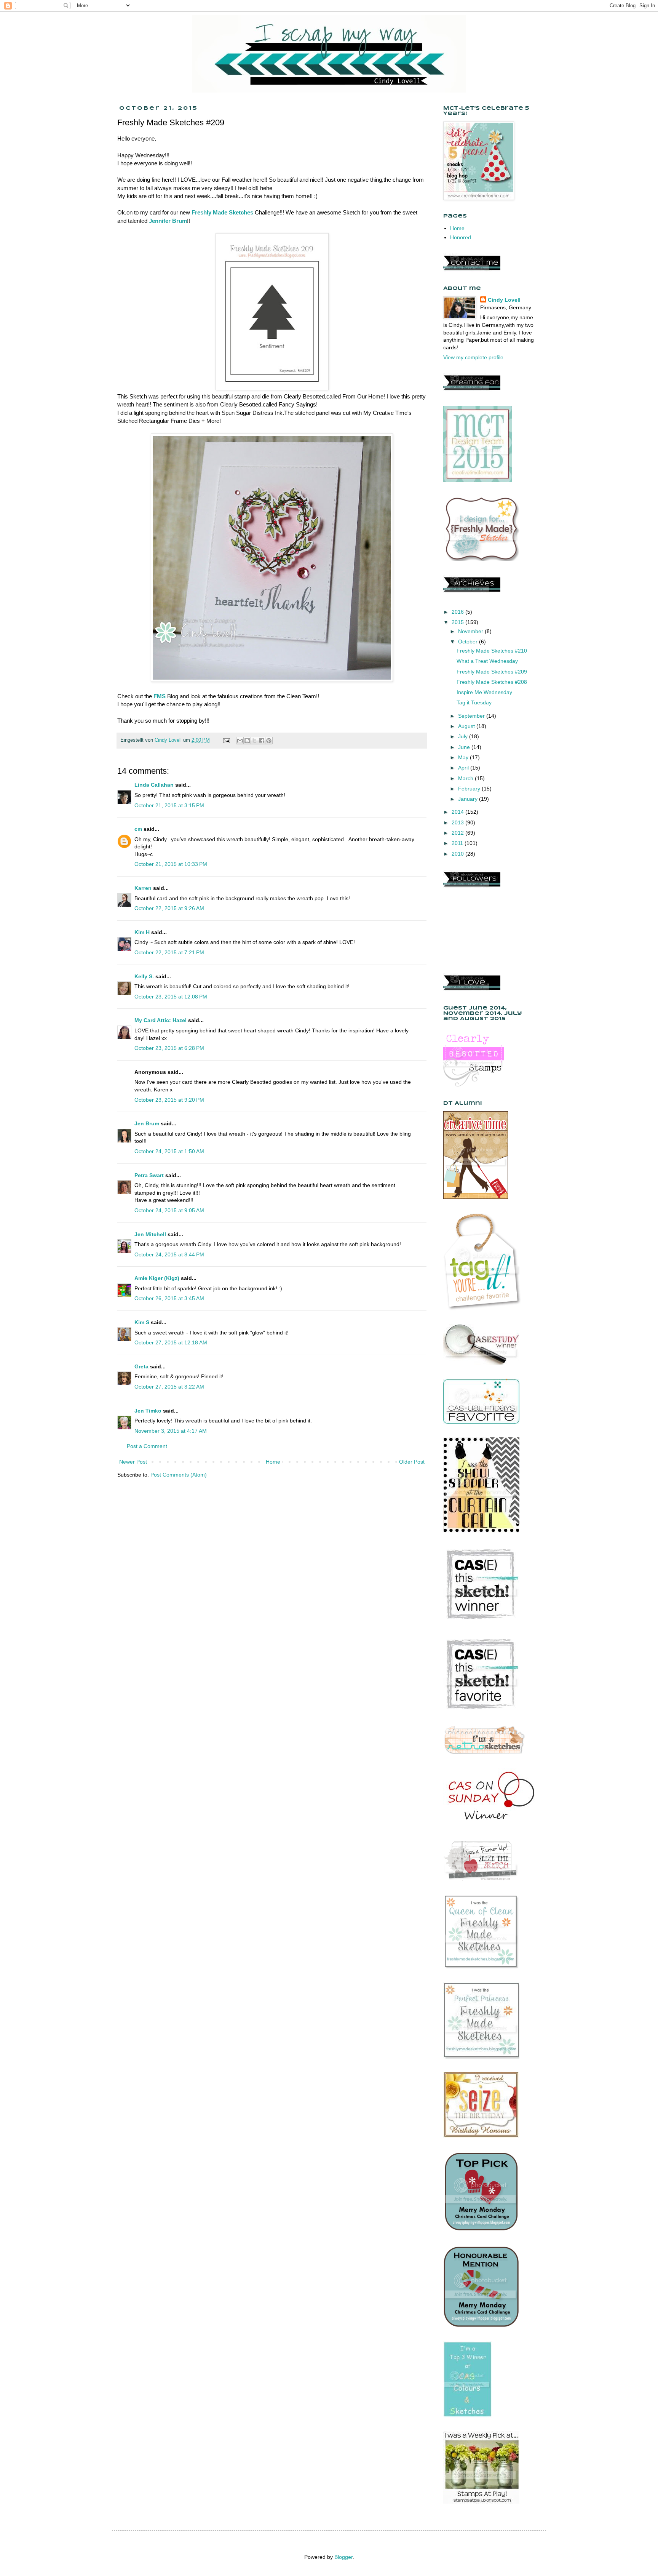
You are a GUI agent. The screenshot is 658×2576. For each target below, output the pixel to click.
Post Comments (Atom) (179, 1475)
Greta (141, 1366)
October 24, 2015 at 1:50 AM (169, 1151)
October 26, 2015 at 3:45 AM (169, 1298)
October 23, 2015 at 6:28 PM (169, 1048)
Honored (461, 237)
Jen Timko (148, 1411)
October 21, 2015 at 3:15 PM (169, 805)
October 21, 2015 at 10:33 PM (171, 864)
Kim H (142, 932)
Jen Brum (147, 1123)
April (464, 768)
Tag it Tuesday (474, 702)
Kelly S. (144, 976)
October (469, 642)
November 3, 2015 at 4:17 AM (171, 1431)
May (464, 757)
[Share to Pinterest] (269, 741)
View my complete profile (473, 357)
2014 (458, 812)
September (472, 716)
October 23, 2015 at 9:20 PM (169, 1100)
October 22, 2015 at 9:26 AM (169, 908)
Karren (143, 888)
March (466, 778)
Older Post (412, 1462)
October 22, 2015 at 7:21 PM (169, 952)
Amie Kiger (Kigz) (158, 1278)
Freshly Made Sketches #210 (492, 651)
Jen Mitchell (150, 1234)
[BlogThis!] (247, 741)
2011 (458, 843)
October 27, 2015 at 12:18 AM (171, 1342)
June (465, 747)
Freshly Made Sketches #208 (492, 682)
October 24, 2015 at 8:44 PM (169, 1254)
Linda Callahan (154, 785)
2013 (458, 822)
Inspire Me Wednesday (484, 692)
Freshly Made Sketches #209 (492, 672)
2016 (458, 612)
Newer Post (133, 1462)
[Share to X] (254, 741)
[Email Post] (226, 740)
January (469, 799)
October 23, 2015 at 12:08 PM (171, 997)
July (464, 736)
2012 (458, 833)
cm (138, 829)
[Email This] (240, 741)
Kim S (142, 1322)
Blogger (343, 2557)
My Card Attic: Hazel (161, 1020)
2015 (458, 622)
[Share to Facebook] (262, 741)
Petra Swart (149, 1175)
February (470, 789)
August (467, 726)
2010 (458, 854)
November (471, 631)
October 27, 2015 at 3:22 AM (169, 1387)
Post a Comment (147, 1446)
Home (273, 1462)
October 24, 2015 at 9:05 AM (169, 1210)
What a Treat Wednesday (487, 661)
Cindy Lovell (504, 300)
